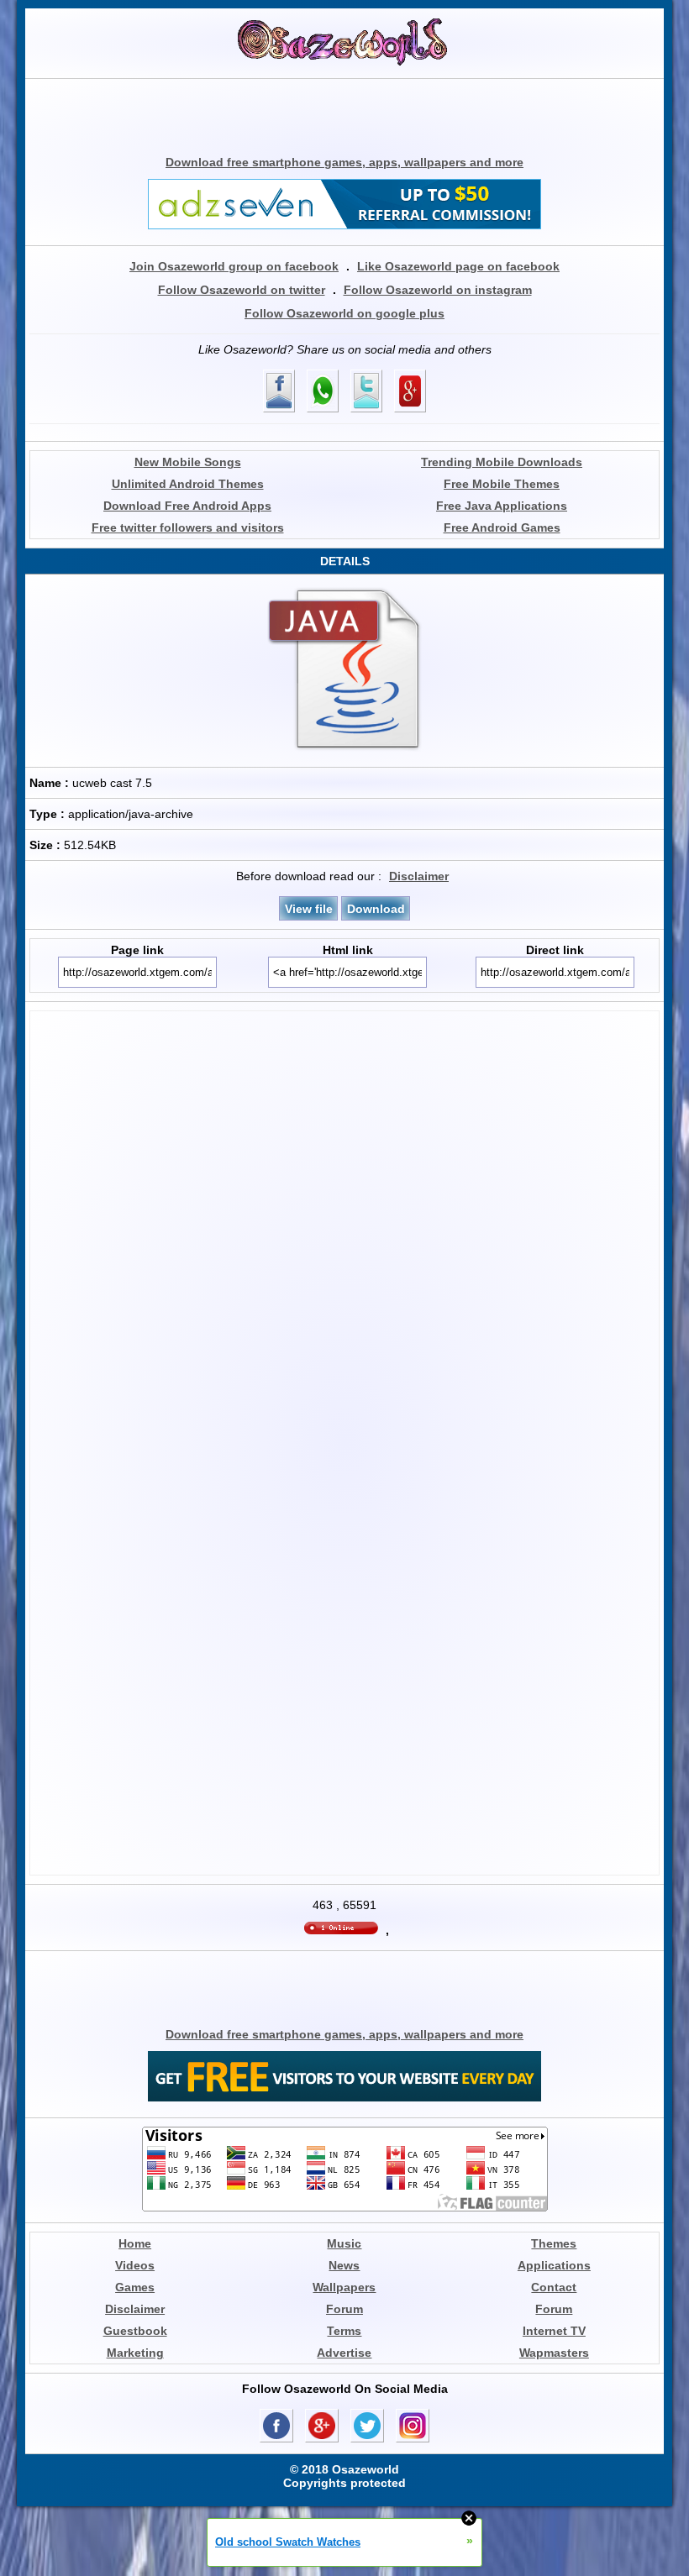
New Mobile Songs (188, 462)
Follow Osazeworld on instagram (438, 290)
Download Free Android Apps (187, 506)
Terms (344, 2331)
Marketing (135, 2353)
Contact (554, 2287)
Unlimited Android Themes (188, 484)
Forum (344, 2309)
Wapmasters (554, 2353)
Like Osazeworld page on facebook (458, 266)
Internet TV (554, 2331)
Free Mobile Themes (502, 484)
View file (309, 909)
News (344, 2265)
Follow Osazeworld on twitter (242, 290)
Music (344, 2243)
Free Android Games (502, 527)
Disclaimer (419, 876)
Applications (554, 2265)
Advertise (344, 2353)
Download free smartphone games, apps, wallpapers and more (344, 162)
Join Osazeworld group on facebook (234, 266)
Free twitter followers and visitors (188, 527)
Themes (554, 2243)
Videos (135, 2265)
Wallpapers (344, 2287)
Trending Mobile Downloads (502, 462)
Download (376, 909)
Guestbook (135, 2331)
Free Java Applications (502, 506)
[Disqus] (344, 1225)
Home (135, 2243)
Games (135, 2287)
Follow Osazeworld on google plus (344, 313)
